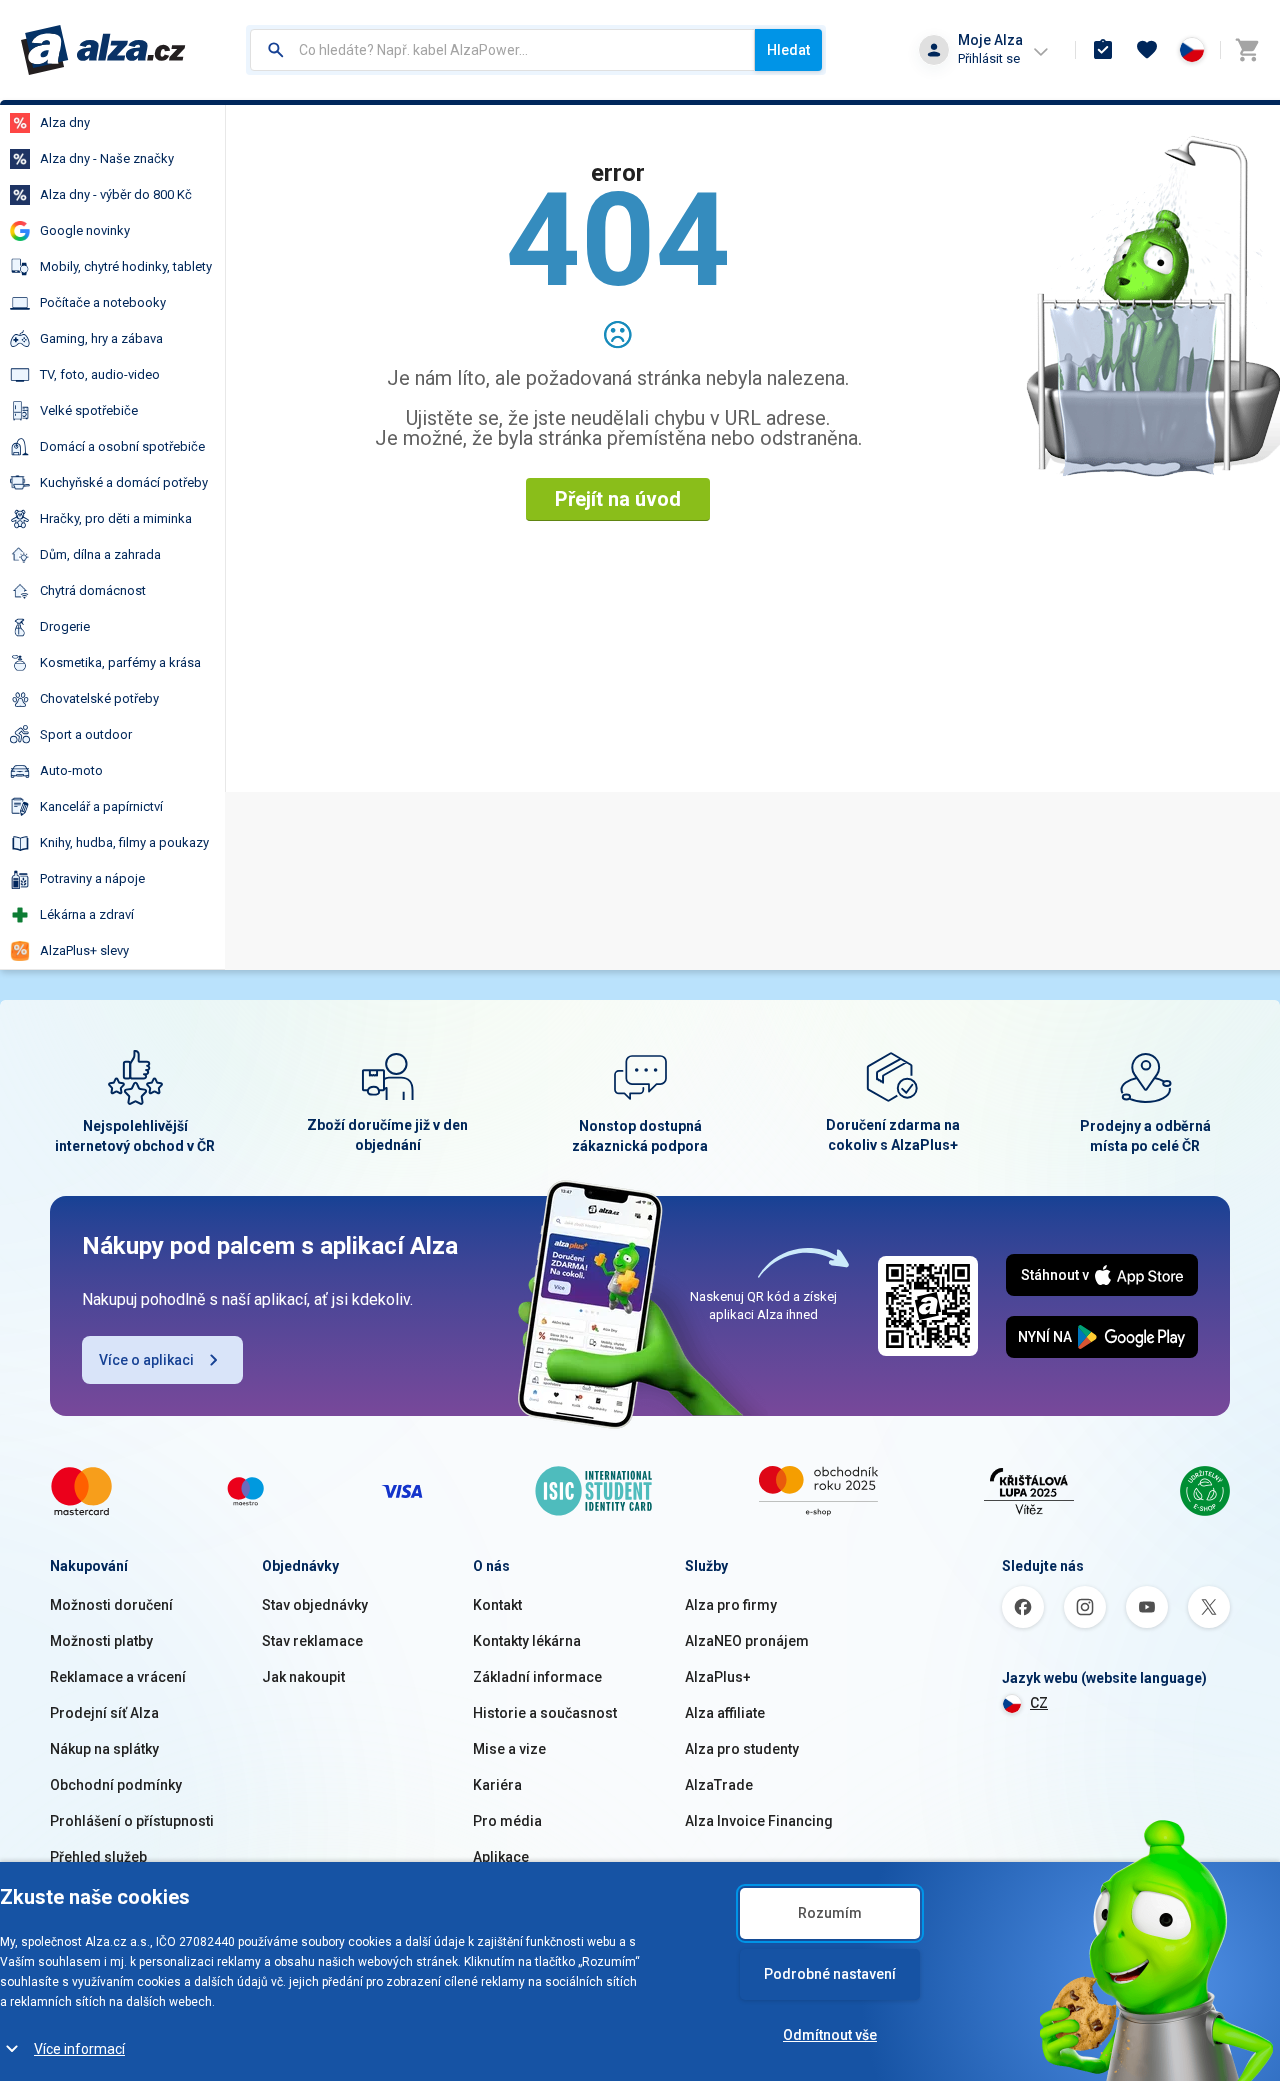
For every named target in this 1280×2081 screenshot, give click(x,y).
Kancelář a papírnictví (101, 806)
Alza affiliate (725, 1713)
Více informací (79, 2049)
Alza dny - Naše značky (107, 158)
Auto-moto (71, 770)
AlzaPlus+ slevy (84, 950)
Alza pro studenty (742, 1749)
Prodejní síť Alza (104, 1713)
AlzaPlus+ (718, 1677)
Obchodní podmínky (116, 1785)
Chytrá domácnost (93, 590)
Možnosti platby (101, 1641)
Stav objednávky (315, 1605)
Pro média (507, 1821)
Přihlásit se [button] (989, 58)
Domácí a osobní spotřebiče (122, 446)
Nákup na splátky (104, 1749)
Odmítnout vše (830, 2035)
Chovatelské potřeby (99, 698)
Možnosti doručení (111, 1605)
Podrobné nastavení (830, 1974)
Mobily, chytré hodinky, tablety (126, 266)
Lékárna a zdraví (87, 914)
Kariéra (497, 1785)
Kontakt (497, 1605)
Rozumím (830, 1913)
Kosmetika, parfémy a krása (120, 662)
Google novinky (85, 230)
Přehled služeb (98, 1857)
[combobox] (502, 50)
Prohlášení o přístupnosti (132, 1821)
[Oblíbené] (1147, 50)
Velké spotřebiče (89, 410)
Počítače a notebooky (103, 302)
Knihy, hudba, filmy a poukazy (124, 842)
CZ (1039, 1703)
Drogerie (65, 626)
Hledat (788, 50)
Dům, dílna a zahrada (100, 554)
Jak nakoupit (303, 1677)
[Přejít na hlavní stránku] (103, 50)
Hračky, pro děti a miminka (116, 518)
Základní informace (537, 1677)
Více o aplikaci (146, 1360)
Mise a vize (509, 1749)
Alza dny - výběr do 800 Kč (116, 194)
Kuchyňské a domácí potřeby (124, 482)
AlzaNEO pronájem (747, 1641)
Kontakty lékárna (527, 1641)
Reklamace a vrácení (118, 1677)
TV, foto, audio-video (100, 374)
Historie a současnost (545, 1713)
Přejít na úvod (618, 499)
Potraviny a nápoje (92, 878)
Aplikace (501, 1857)
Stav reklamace (312, 1641)
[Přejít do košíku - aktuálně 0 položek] (1247, 50)
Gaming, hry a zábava (101, 338)
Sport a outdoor (86, 734)
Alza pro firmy (731, 1605)
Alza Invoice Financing (759, 1821)
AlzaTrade (719, 1785)
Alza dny (65, 122)
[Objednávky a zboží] (1103, 50)
